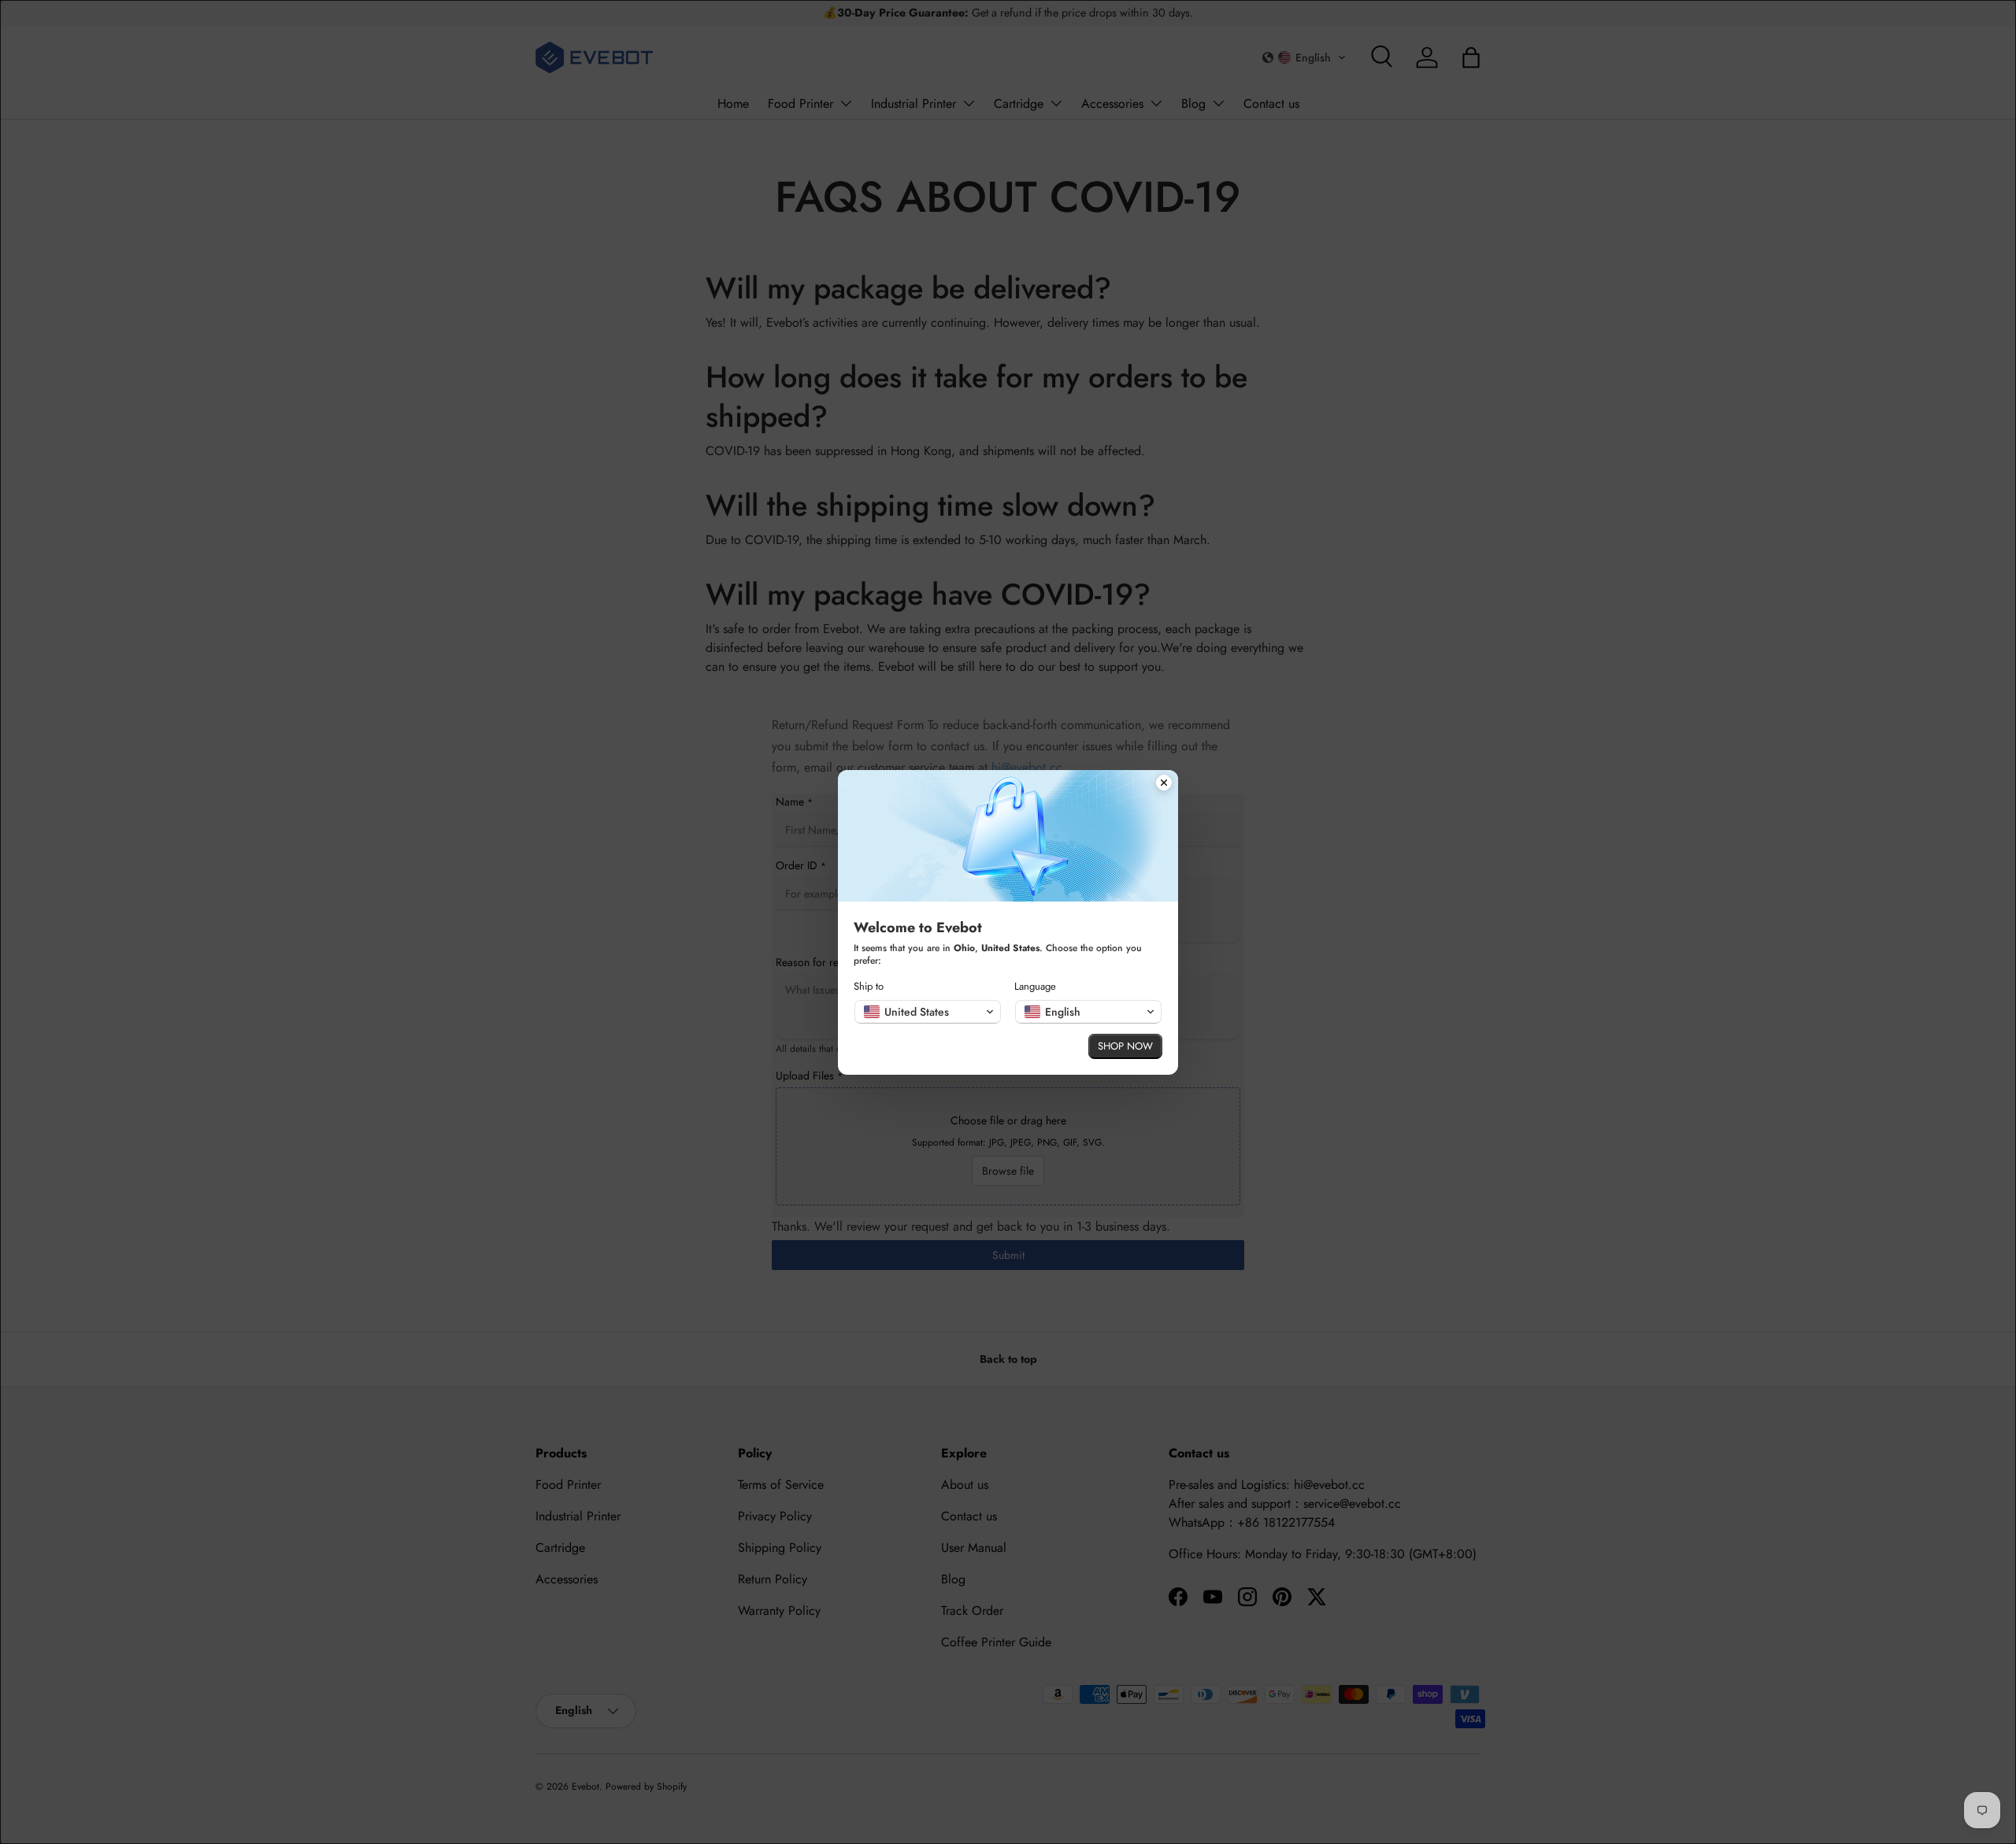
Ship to (869, 986)
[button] (928, 1012)
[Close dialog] (1164, 784)
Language (1035, 986)
